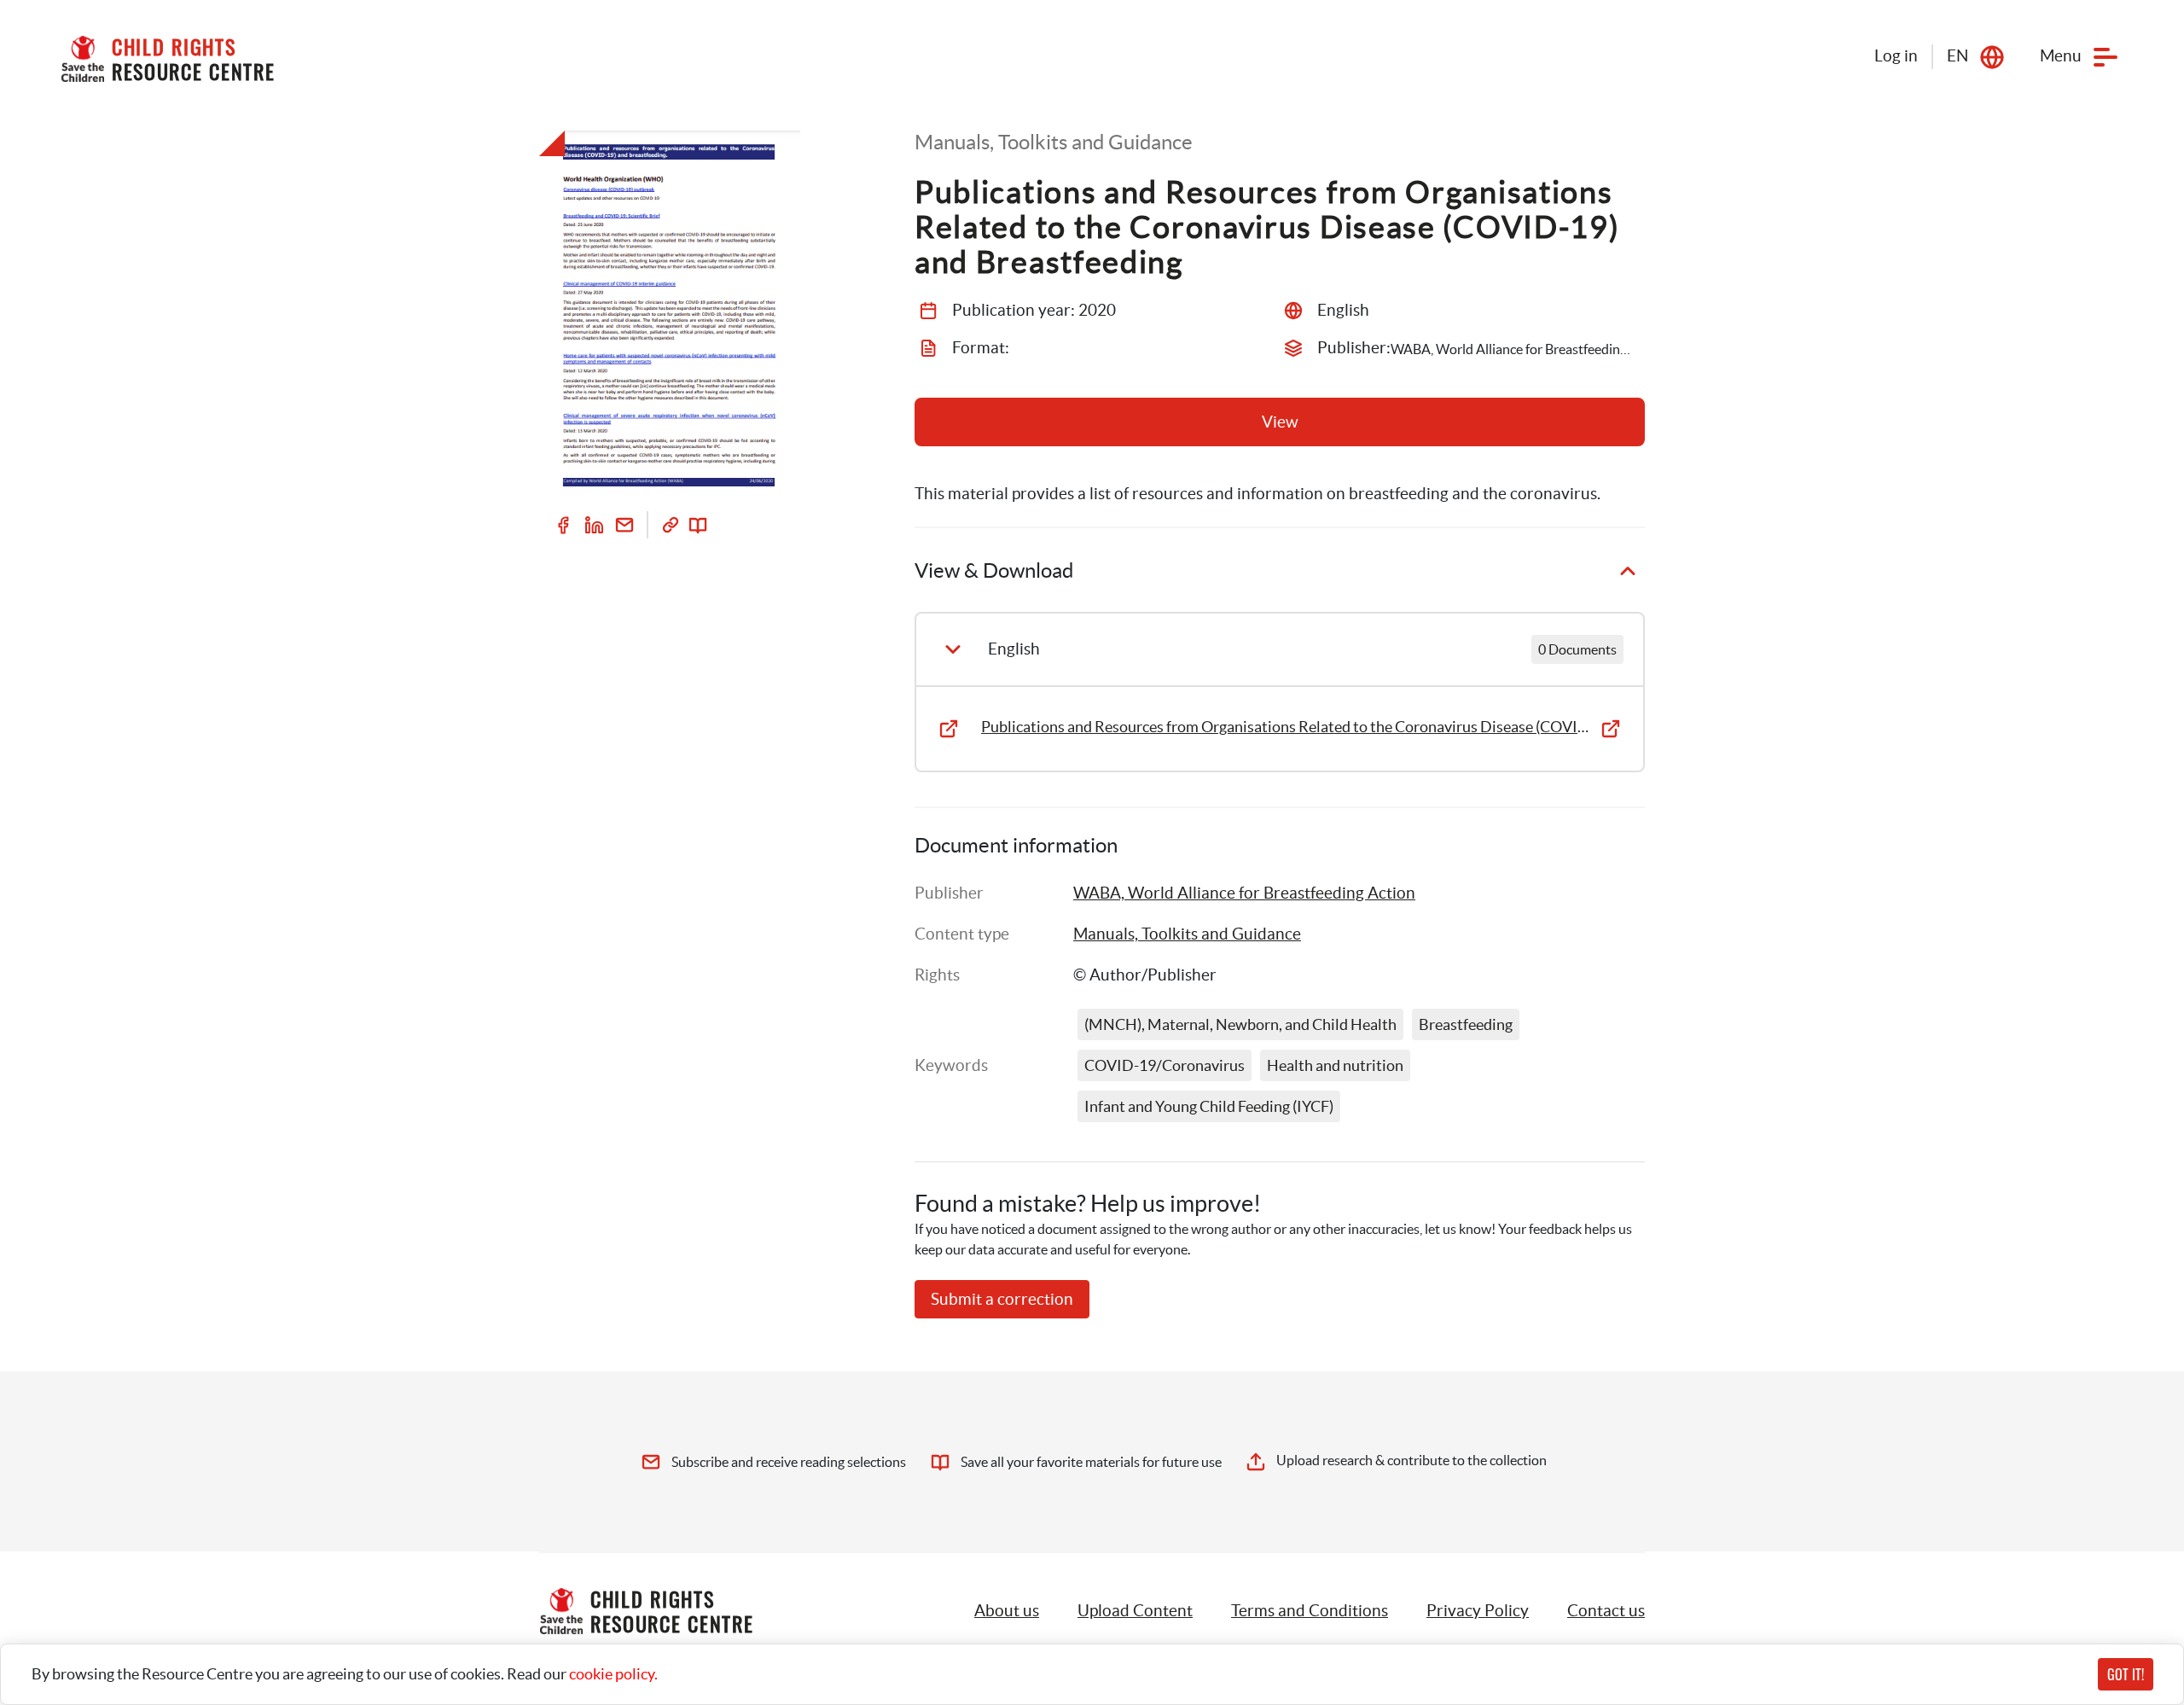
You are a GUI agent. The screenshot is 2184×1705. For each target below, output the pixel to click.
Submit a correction (1002, 1299)
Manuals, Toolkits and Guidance (1187, 934)
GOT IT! (2126, 1674)
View (1280, 422)
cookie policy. (613, 1674)
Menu (2061, 56)
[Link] (671, 525)
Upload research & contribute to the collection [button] (1411, 1460)
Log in (1896, 56)
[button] (1135, 1611)
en (1957, 56)
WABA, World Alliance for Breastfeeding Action (1244, 893)
